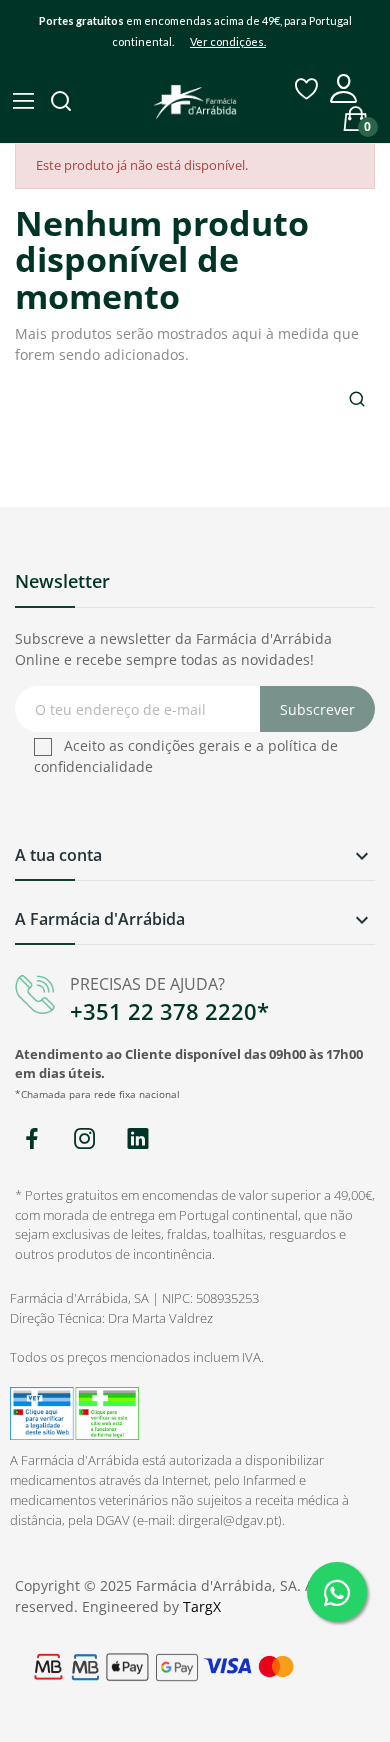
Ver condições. (228, 41)
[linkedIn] (137, 1139)
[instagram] (84, 1139)
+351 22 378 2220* (169, 1011)
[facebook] (31, 1139)
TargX (202, 1606)
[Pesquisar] (63, 103)
